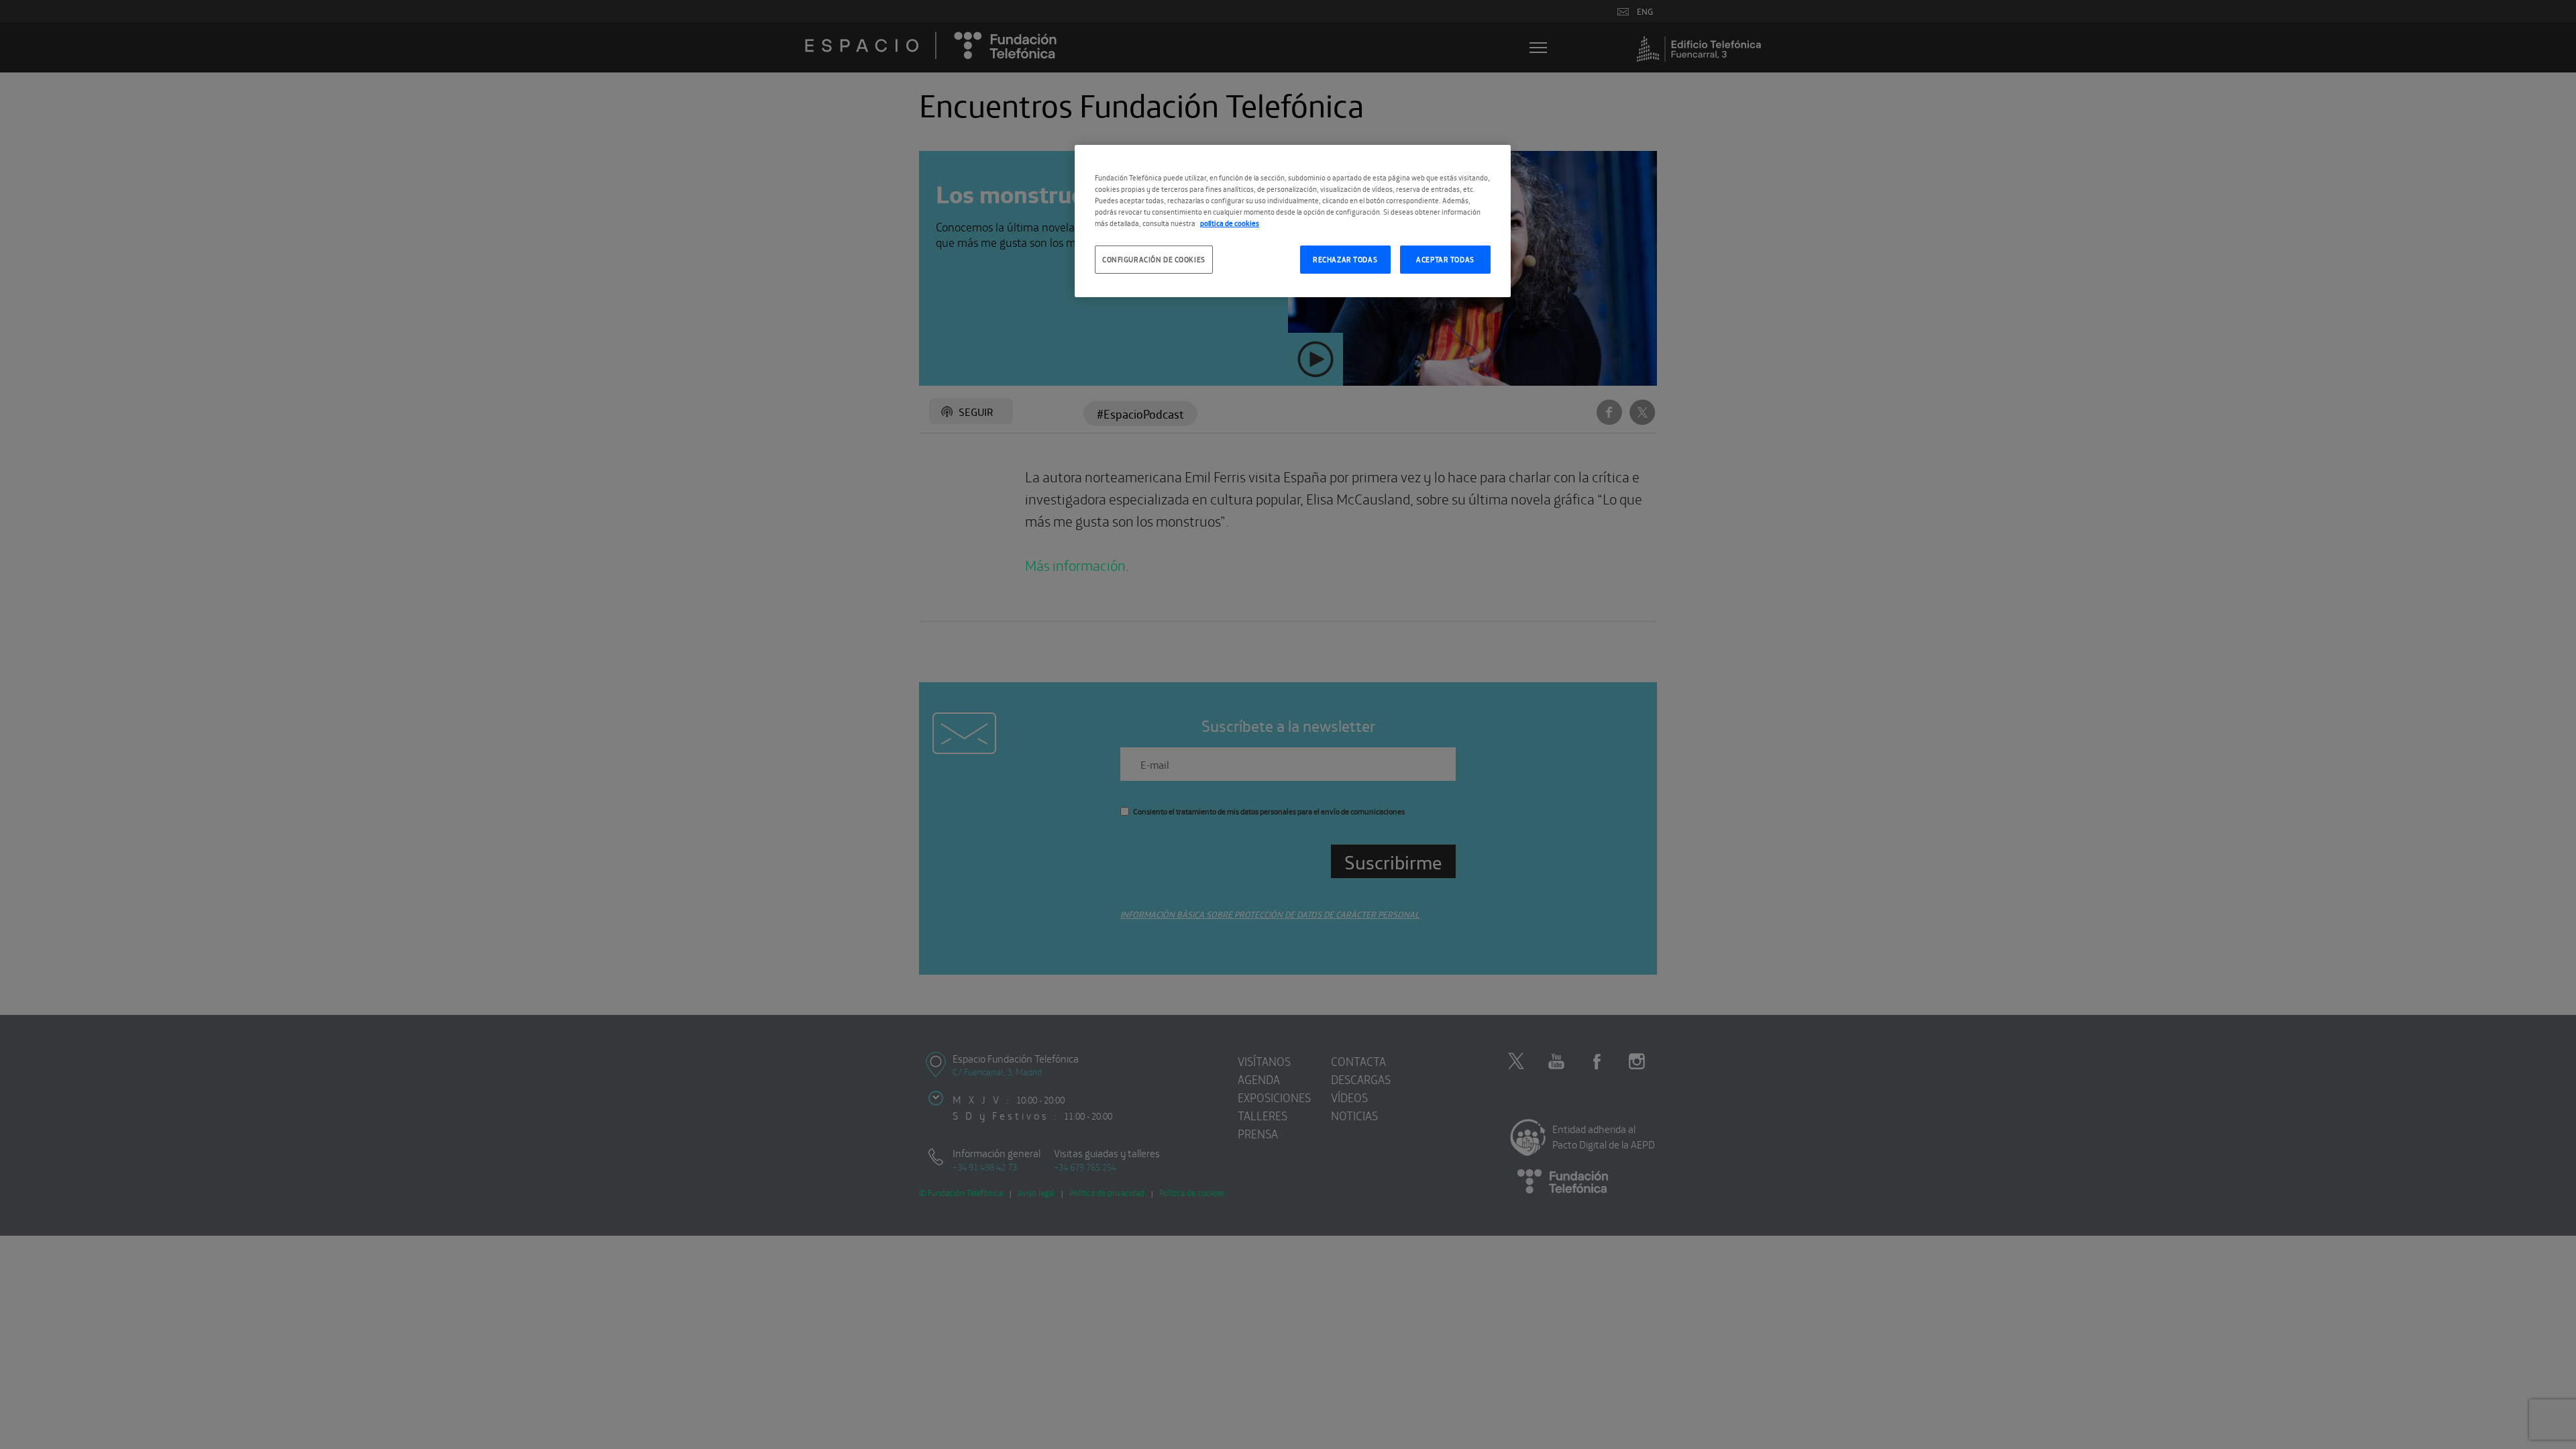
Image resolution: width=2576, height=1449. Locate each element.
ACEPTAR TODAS (1445, 259)
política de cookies (1230, 223)
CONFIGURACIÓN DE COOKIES (1154, 259)
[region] (1293, 221)
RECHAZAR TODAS (1345, 259)
